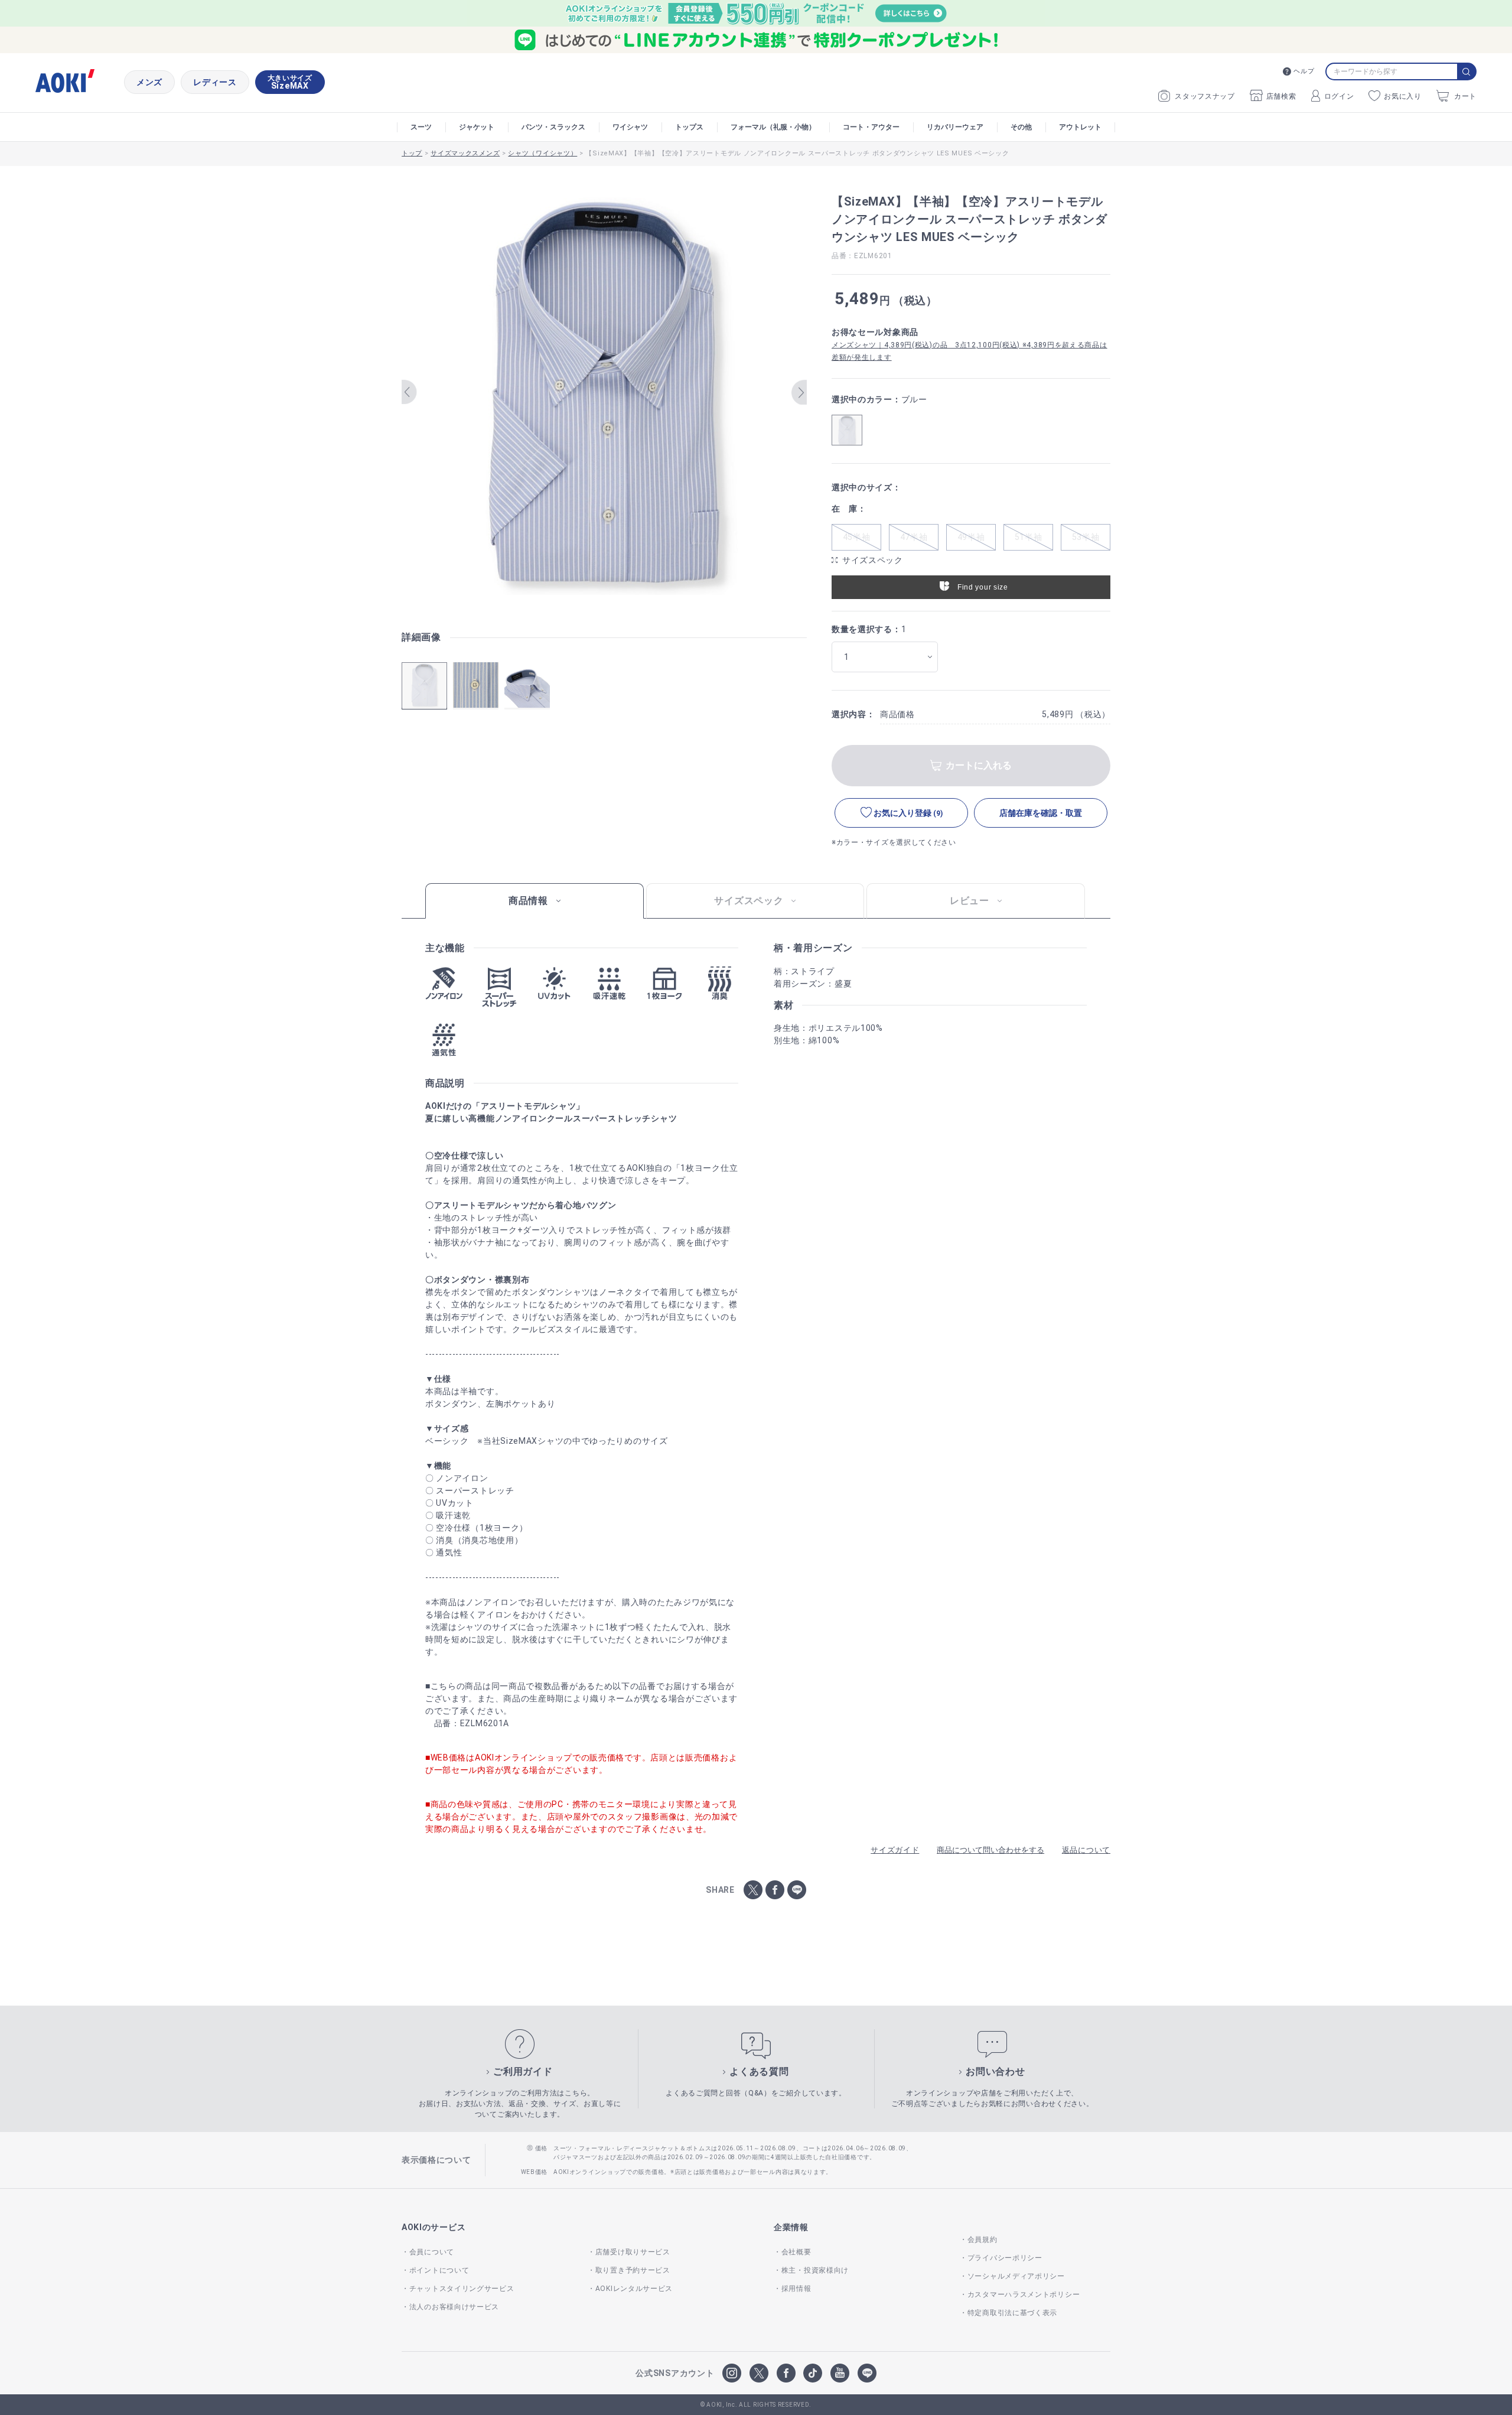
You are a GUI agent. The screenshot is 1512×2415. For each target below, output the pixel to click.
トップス (689, 127)
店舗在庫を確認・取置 (1041, 813)
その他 (1021, 127)
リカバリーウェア (955, 127)
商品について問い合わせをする (990, 1850)
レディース (215, 82)
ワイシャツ (630, 127)
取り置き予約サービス (633, 2270)
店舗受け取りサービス (633, 2252)
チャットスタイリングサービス (462, 2289)
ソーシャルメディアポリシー (1016, 2276)
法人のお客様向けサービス (454, 2307)
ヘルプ (1304, 71)
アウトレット (1080, 127)
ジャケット (477, 127)
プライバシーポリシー (1005, 2258)
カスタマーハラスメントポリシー (1024, 2294)
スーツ (421, 127)
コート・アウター (871, 127)
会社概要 (796, 2252)
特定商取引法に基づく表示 (1012, 2313)
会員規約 (983, 2240)
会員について (432, 2252)
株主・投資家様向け (815, 2270)
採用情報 (796, 2289)
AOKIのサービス (434, 2227)
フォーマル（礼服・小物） (773, 127)
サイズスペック (873, 560)
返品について (1086, 1850)
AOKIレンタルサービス (634, 2289)
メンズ (149, 82)
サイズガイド (895, 1850)
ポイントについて (439, 2270)
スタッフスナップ (1205, 96)
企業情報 (791, 2227)
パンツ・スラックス (553, 127)
